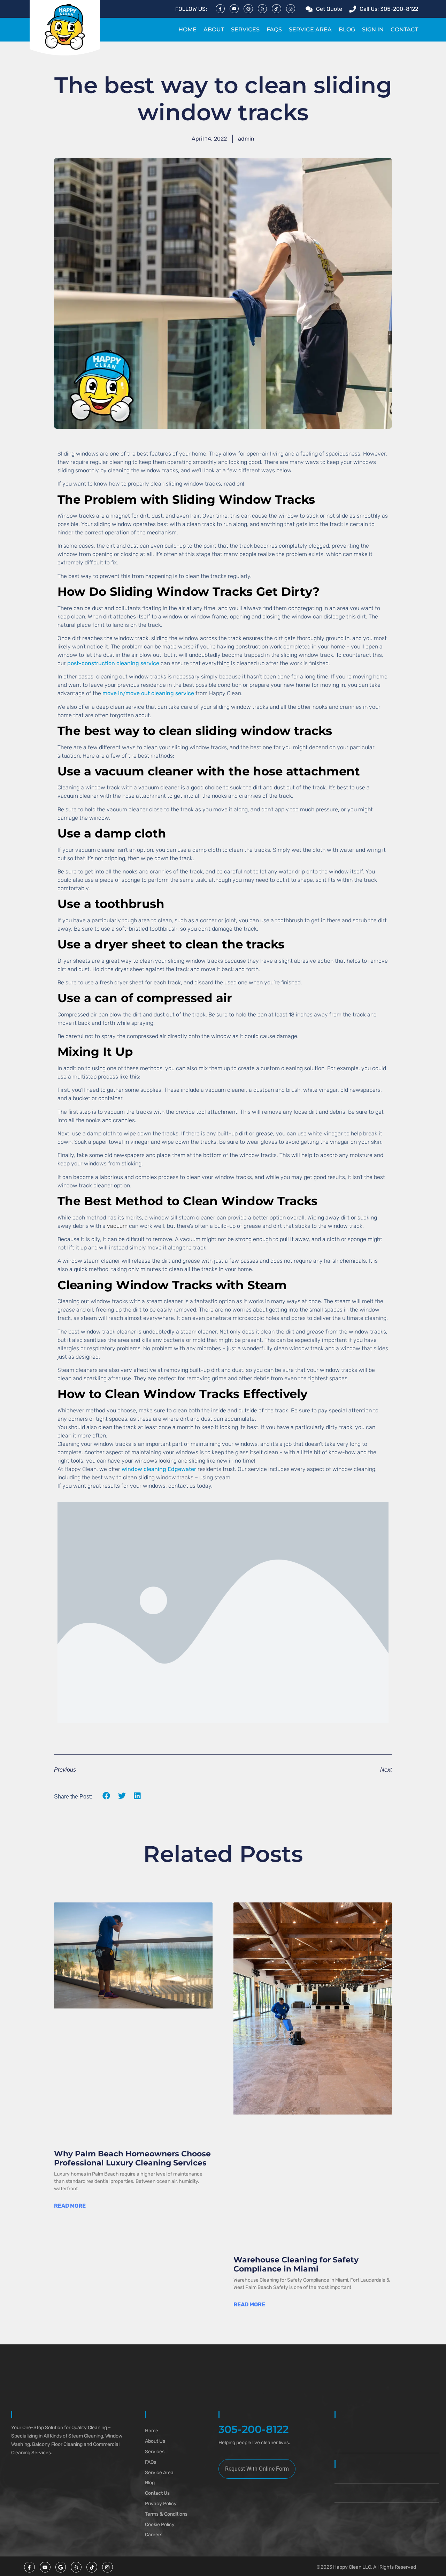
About (214, 29)
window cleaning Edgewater (159, 1469)
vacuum (117, 1226)
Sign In (373, 29)
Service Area (310, 29)
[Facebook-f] (220, 9)
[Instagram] (291, 9)
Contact (404, 29)
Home (187, 29)
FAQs (274, 29)
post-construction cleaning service (113, 663)
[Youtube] (234, 9)
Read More (70, 2206)
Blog (347, 29)
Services (245, 29)
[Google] (248, 9)
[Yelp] (262, 9)
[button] (106, 1796)
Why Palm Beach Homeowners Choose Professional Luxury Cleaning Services (132, 2158)
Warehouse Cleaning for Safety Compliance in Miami (296, 2264)
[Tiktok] (276, 9)
